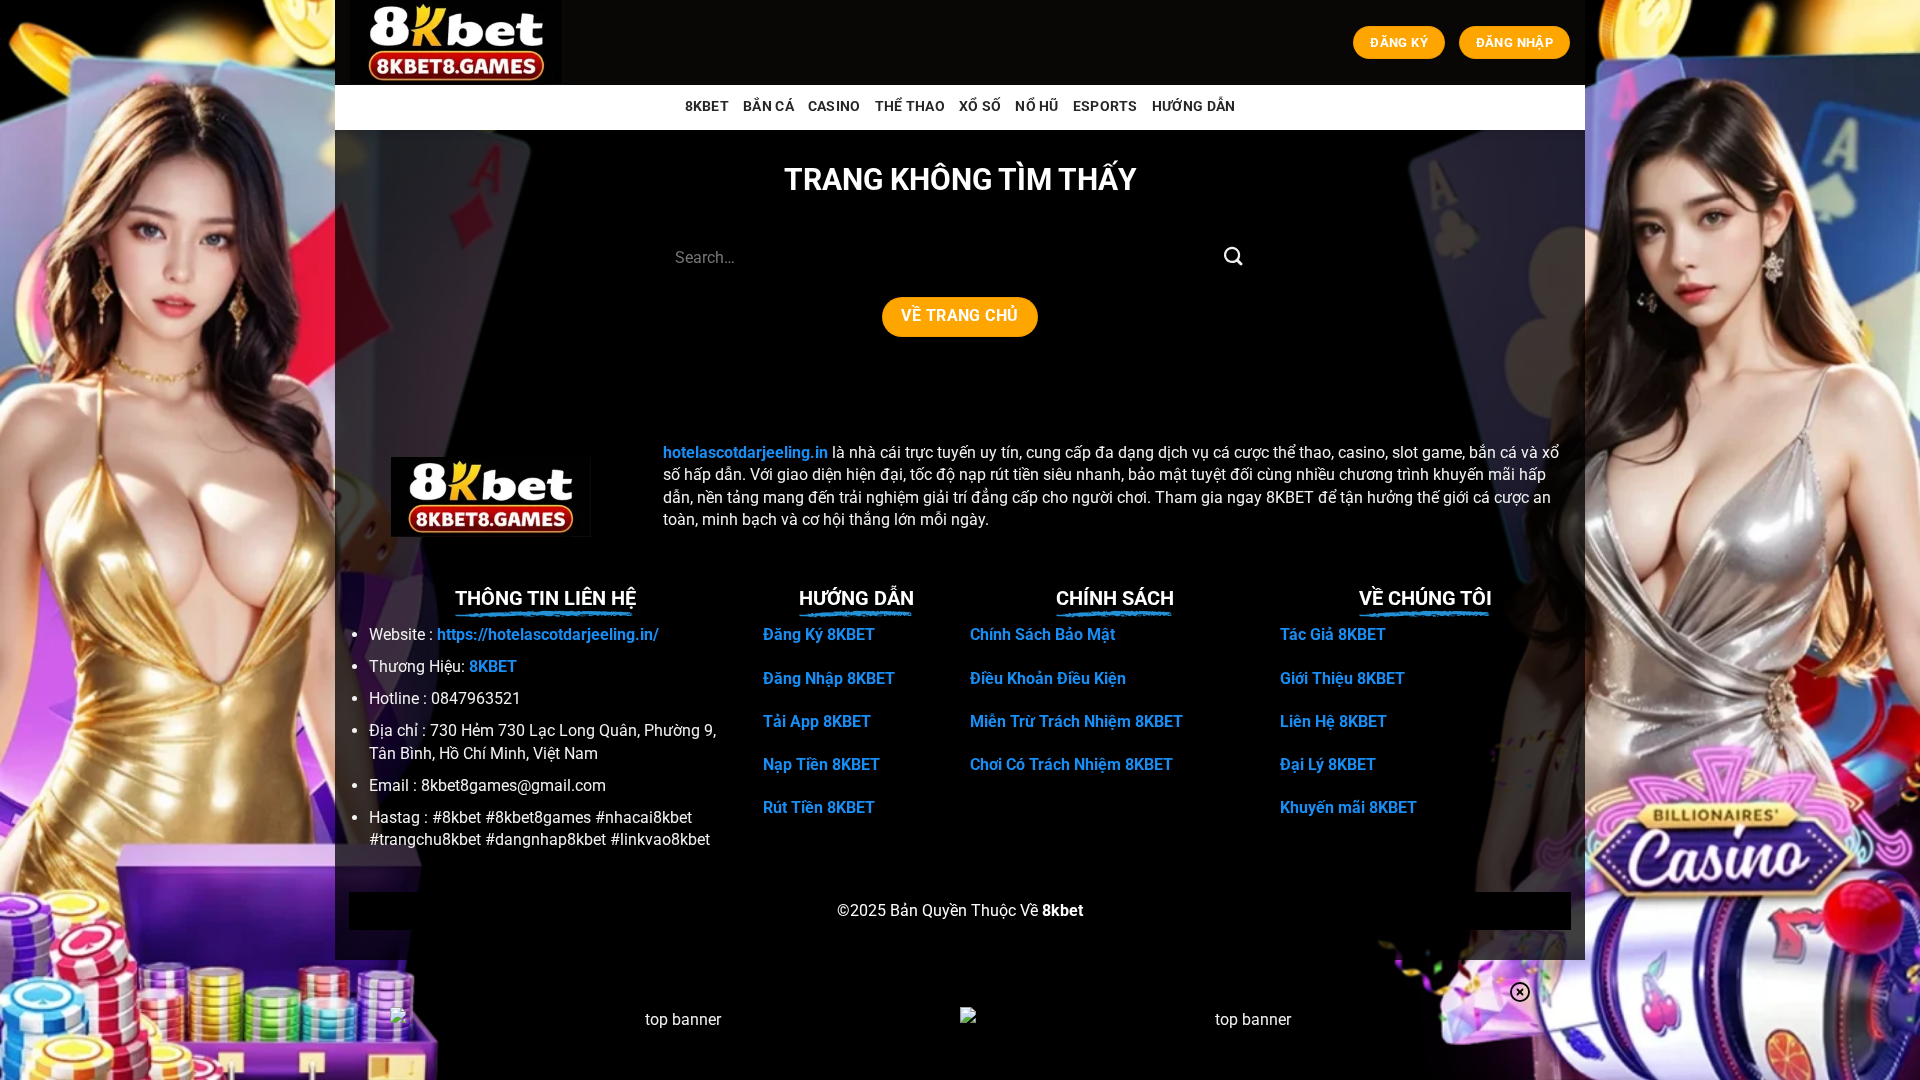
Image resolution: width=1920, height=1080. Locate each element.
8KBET (707, 106)
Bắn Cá (768, 106)
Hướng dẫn (1194, 106)
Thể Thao (910, 106)
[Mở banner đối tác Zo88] (1245, 1042)
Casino (834, 106)
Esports (1105, 106)
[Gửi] (1233, 257)
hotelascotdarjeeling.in (745, 452)
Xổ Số (980, 106)
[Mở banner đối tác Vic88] (675, 1042)
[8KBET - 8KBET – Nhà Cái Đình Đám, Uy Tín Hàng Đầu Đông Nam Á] (460, 42)
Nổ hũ (1036, 106)
